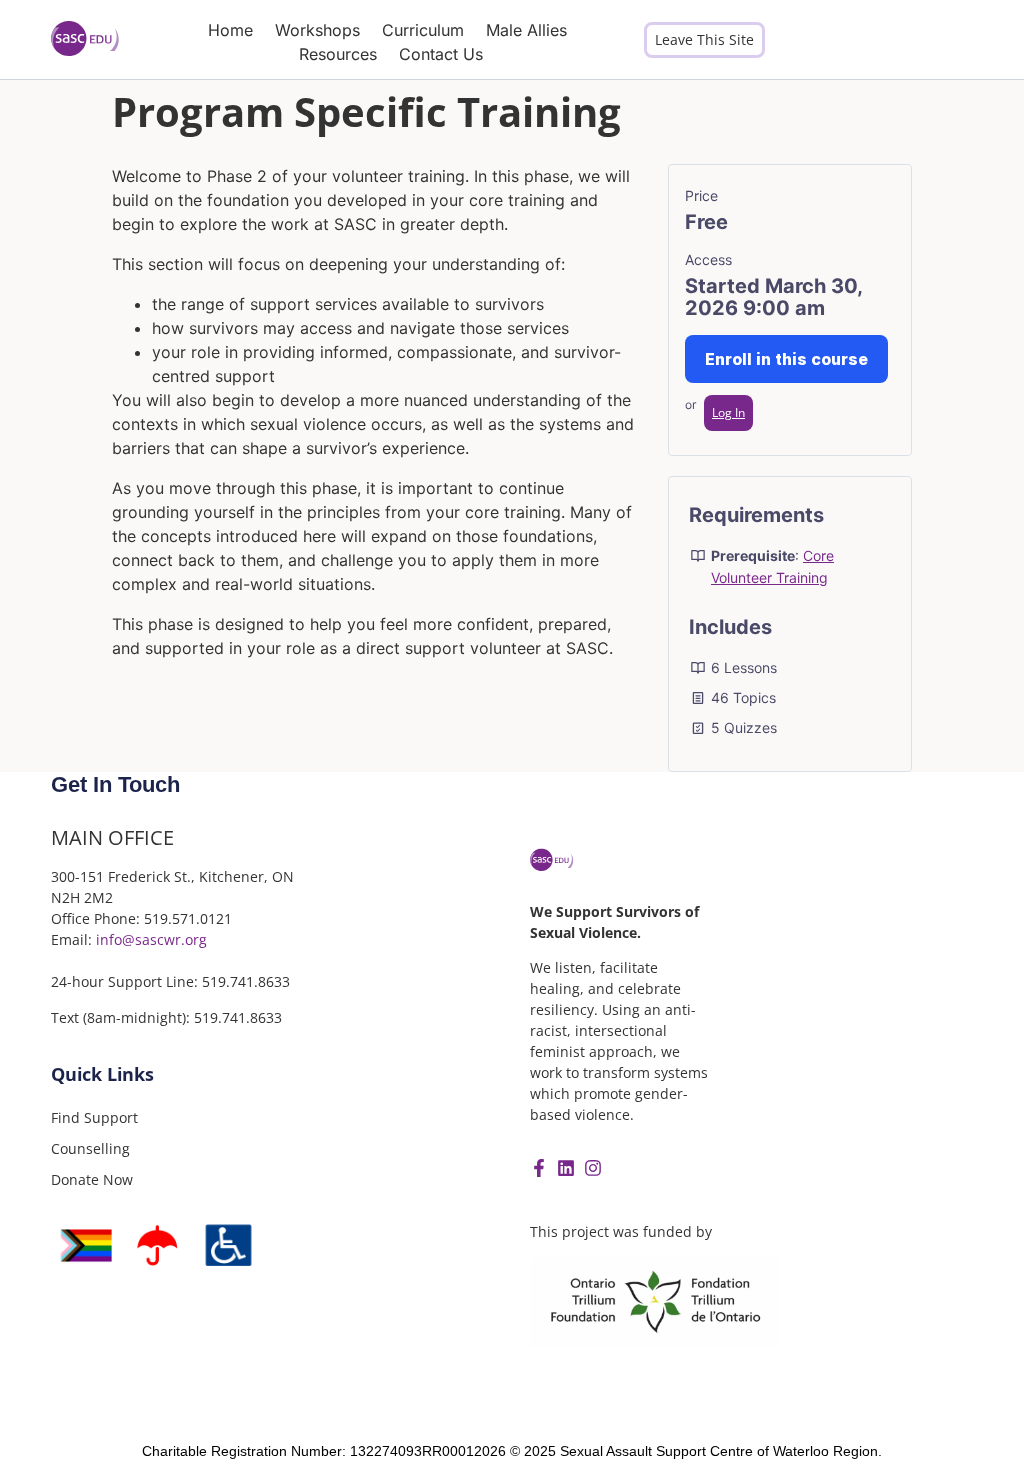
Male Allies (526, 30)
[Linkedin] (566, 1168)
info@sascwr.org (151, 939)
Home (230, 30)
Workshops (317, 30)
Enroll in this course (786, 359)
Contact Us (441, 54)
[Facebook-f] (539, 1168)
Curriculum (423, 30)
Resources (338, 54)
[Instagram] (593, 1168)
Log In (728, 412)
